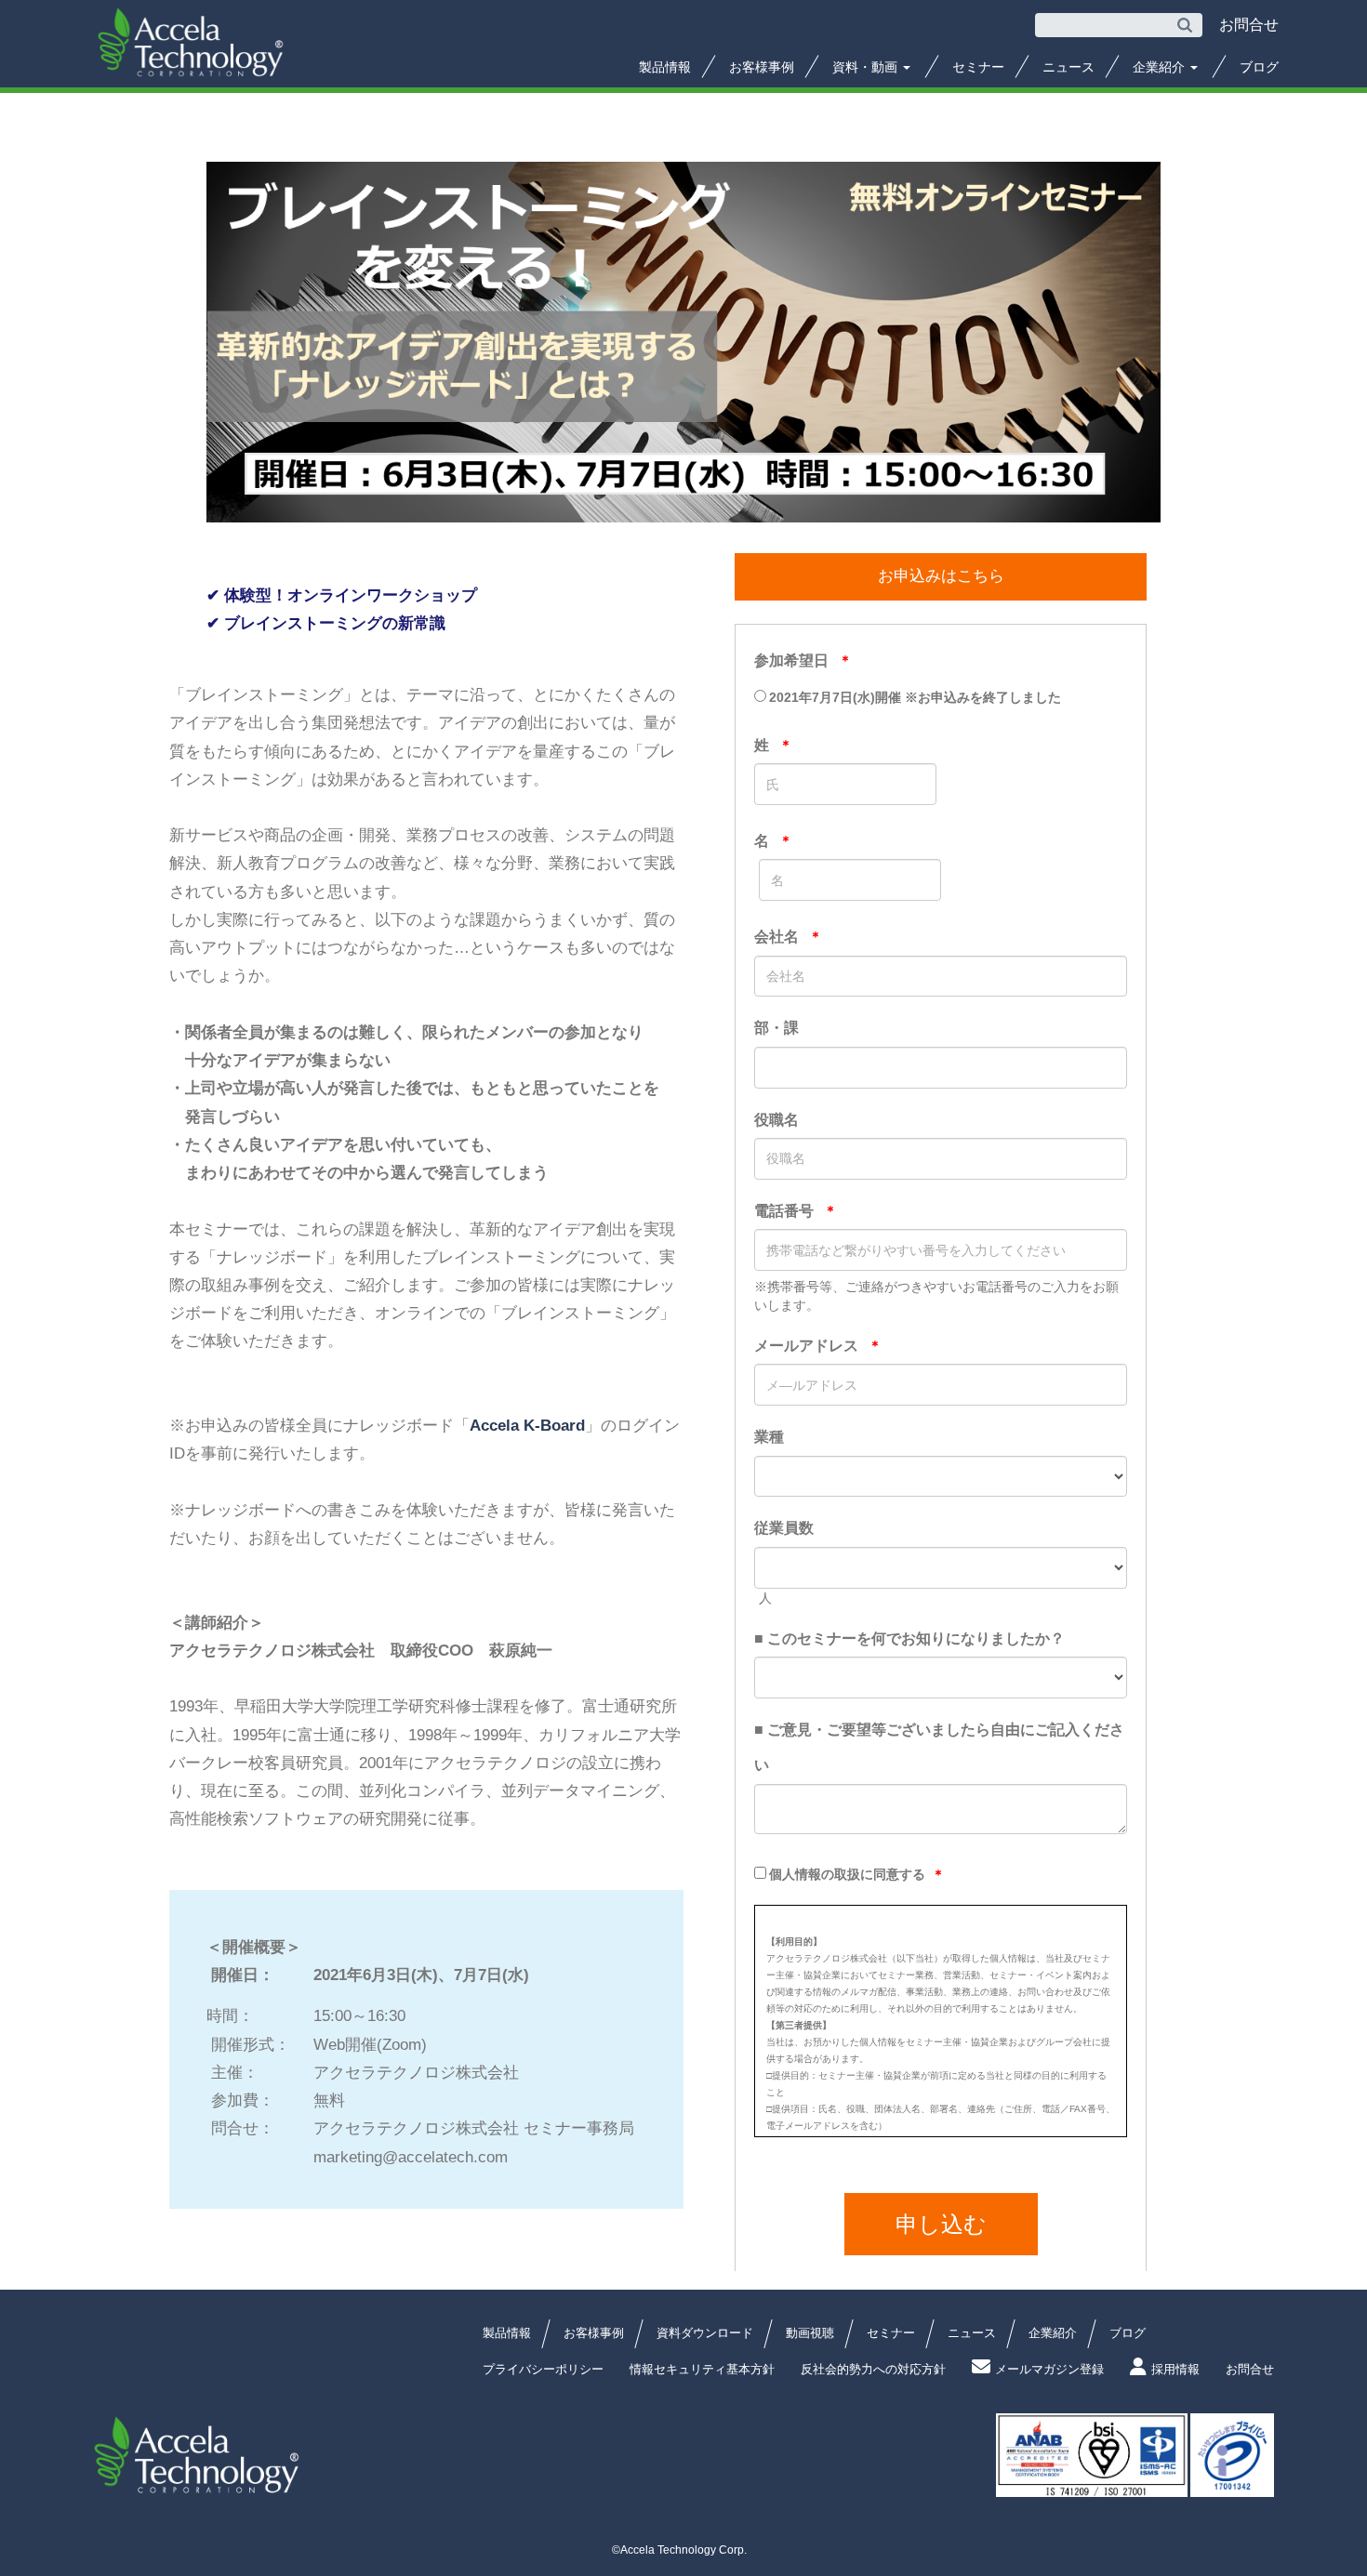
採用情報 (1175, 2369)
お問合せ (1250, 2369)
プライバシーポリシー (543, 2369)
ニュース (1068, 67)
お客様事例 (762, 67)
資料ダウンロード (705, 2333)
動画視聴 (810, 2333)
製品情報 (665, 67)
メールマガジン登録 (1049, 2369)
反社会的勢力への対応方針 (873, 2369)
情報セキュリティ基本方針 (702, 2369)
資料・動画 (867, 67)
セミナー (978, 67)
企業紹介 (1161, 67)
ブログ (1259, 67)
